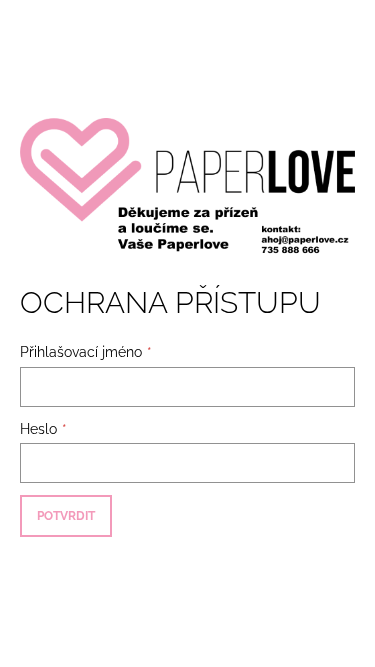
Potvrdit (66, 516)
